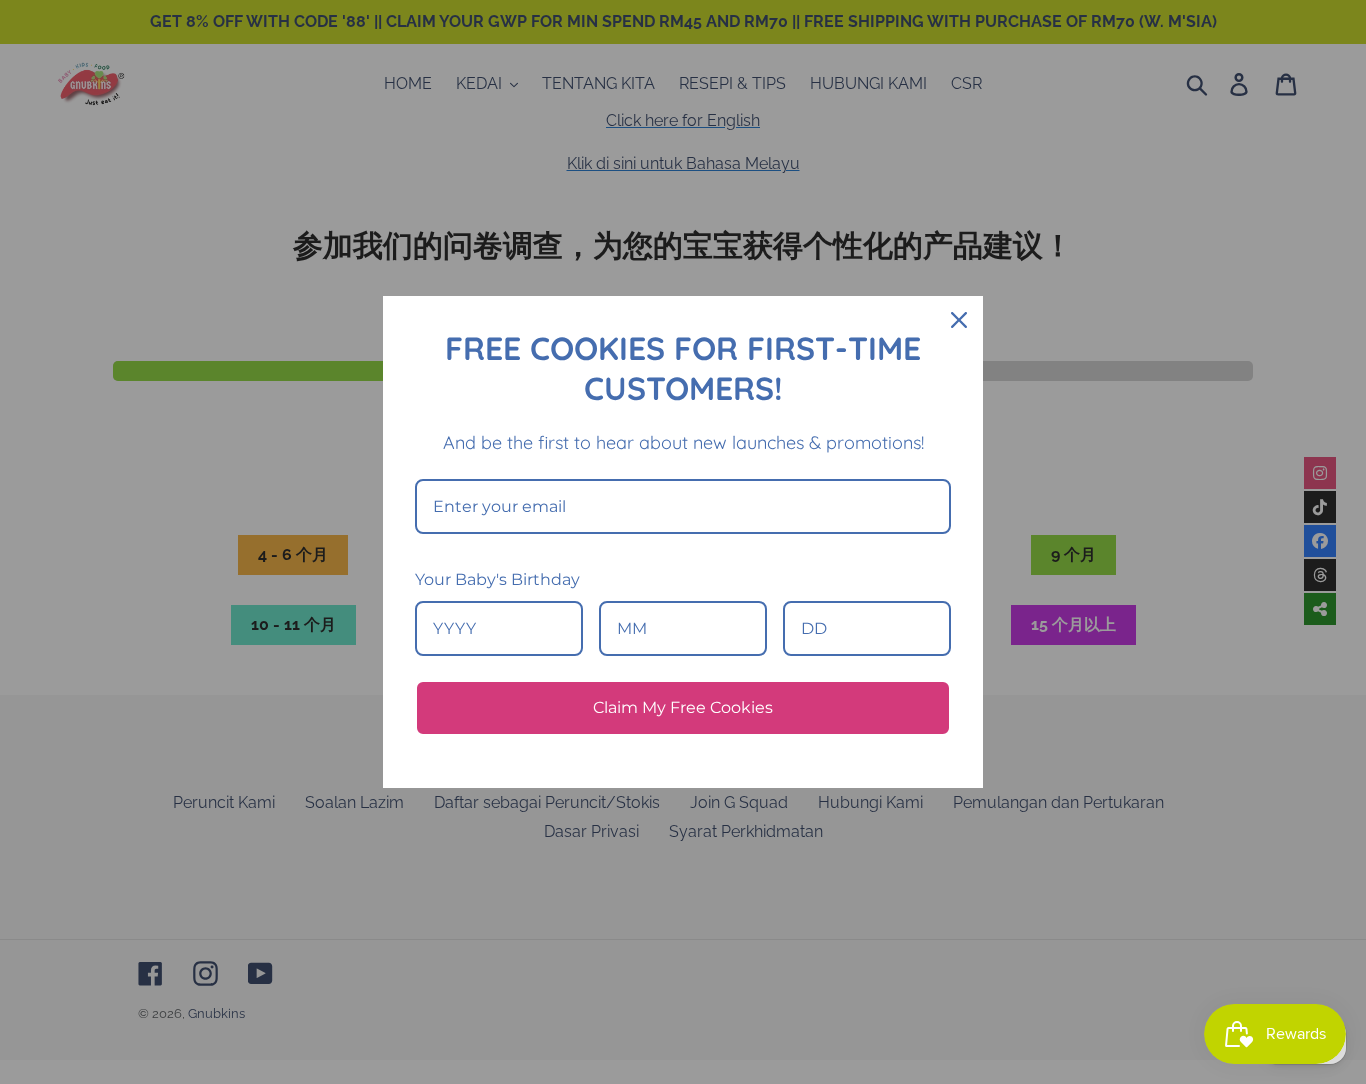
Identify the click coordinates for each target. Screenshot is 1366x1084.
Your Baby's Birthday (497, 579)
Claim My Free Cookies (683, 707)
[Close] (959, 320)
